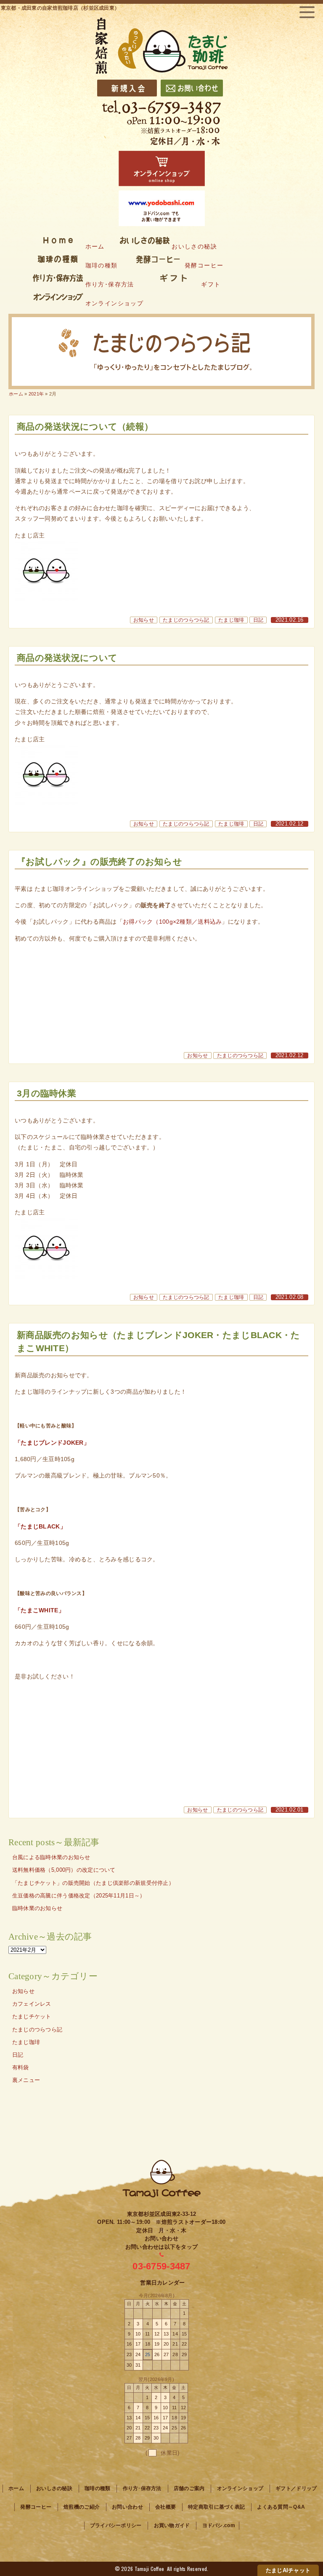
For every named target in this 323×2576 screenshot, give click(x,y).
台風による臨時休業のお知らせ (51, 1857)
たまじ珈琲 (231, 620)
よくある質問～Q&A (281, 2507)
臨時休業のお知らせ (37, 1908)
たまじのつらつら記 (186, 620)
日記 (258, 620)
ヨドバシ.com (219, 2525)
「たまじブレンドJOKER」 (52, 1443)
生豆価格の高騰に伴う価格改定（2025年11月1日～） (79, 1896)
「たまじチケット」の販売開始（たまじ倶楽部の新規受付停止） (93, 1883)
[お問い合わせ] (192, 88)
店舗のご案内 (189, 2488)
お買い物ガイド (172, 2525)
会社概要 (165, 2507)
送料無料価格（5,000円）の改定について (64, 1870)
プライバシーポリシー (116, 2525)
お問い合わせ (127, 2507)
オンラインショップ (240, 2488)
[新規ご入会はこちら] (127, 88)
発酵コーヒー (36, 2507)
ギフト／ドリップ (296, 2488)
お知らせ (144, 620)
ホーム (16, 394)
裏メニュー (26, 2080)
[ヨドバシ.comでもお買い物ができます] (162, 208)
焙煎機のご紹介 (82, 2507)
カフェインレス (32, 2004)
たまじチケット (32, 2017)
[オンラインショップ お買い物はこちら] (162, 168)
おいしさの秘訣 (54, 2488)
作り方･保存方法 (142, 2488)
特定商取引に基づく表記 (216, 2507)
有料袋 (21, 2068)
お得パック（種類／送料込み (172, 922)
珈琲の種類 (97, 2488)
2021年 (36, 394)
